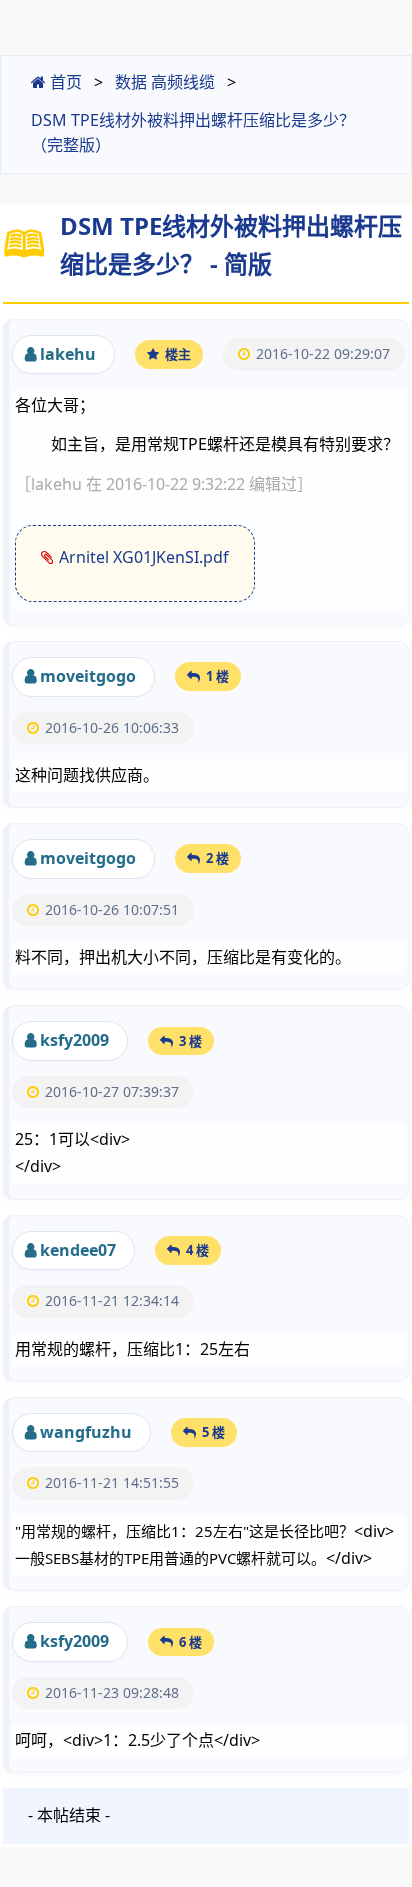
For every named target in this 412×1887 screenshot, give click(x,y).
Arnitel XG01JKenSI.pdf (144, 557)
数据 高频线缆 (165, 82)
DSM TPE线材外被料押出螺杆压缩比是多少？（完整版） (193, 133)
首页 (64, 82)
